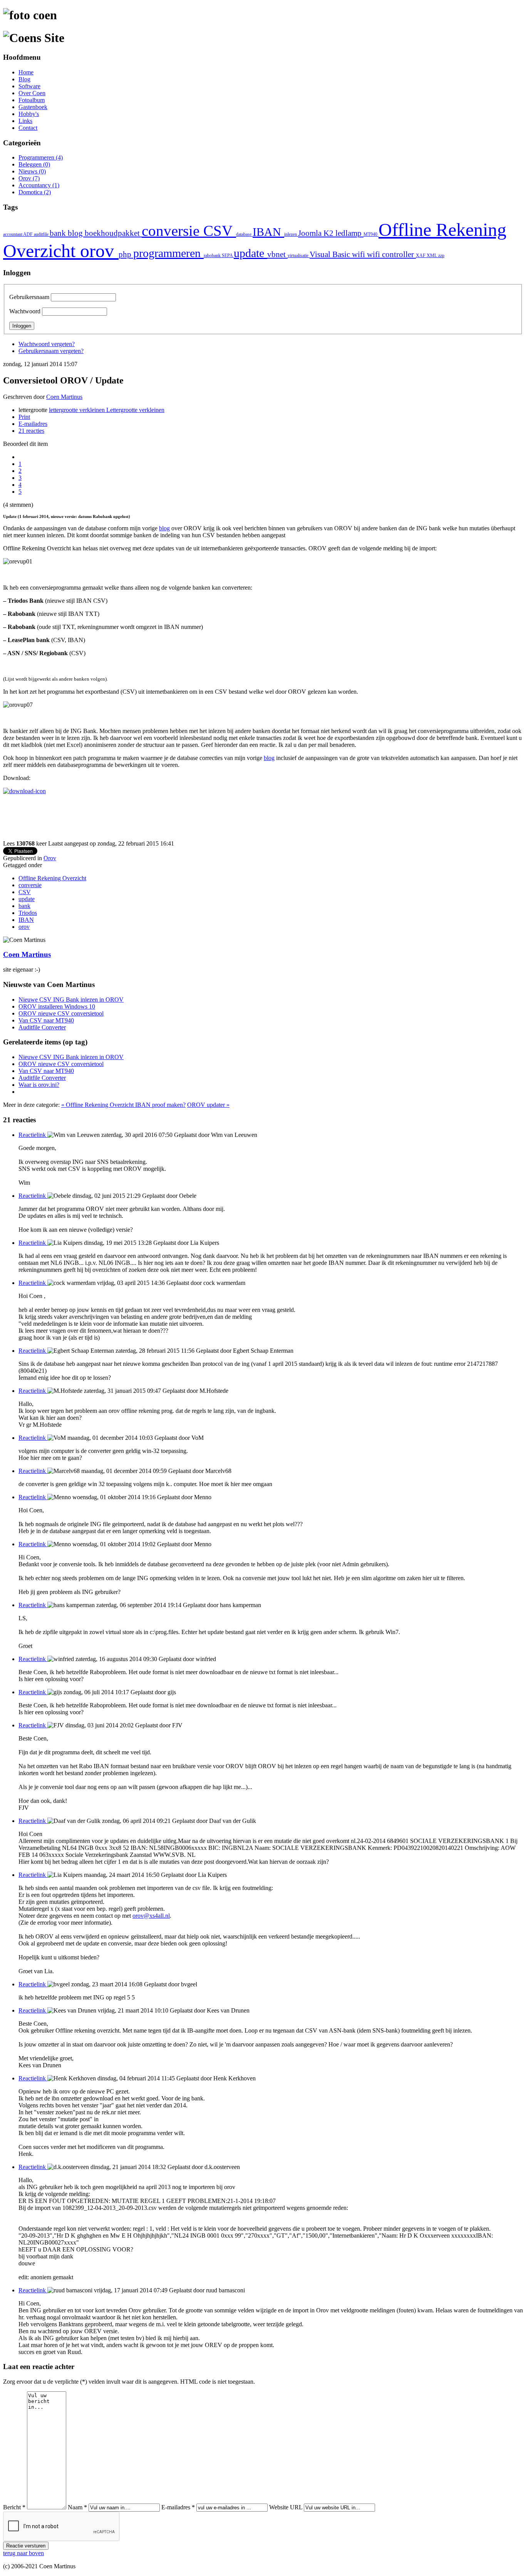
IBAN (268, 232)
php (126, 254)
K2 (329, 233)
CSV (220, 231)
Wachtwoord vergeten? (47, 344)
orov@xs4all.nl (151, 1916)
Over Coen (32, 93)
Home (26, 72)
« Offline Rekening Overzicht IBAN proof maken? (123, 1105)
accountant (13, 234)
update (250, 253)
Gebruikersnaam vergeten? (51, 351)
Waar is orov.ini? (39, 1085)
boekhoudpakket (113, 233)
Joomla (311, 233)
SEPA (228, 256)
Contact (28, 128)
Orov (50, 858)
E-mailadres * (178, 2507)
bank (59, 233)
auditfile (42, 234)
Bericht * (14, 2507)
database (244, 234)
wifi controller (391, 254)
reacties (31, 431)
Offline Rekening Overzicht (52, 878)
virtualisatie (299, 256)
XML (432, 256)
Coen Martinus (64, 397)
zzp (441, 256)
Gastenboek (33, 107)
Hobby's (29, 114)
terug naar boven (23, 2553)
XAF (421, 256)
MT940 (371, 234)
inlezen (291, 234)
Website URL (286, 2507)
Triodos (28, 913)
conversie (173, 231)
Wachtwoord (25, 311)
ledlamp (349, 233)
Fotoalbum (32, 100)
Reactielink (33, 1135)
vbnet (277, 254)
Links (25, 121)
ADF (28, 234)
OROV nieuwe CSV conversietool (61, 1013)
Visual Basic (331, 254)
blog (76, 233)
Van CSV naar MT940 (46, 1020)
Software (29, 86)
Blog (24, 79)
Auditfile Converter (42, 1027)
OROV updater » (208, 1105)
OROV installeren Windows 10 (57, 1006)
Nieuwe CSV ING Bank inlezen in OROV (71, 1000)
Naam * (77, 2507)
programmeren (168, 253)
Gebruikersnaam (29, 297)
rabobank (213, 256)
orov (99, 251)
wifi (359, 254)
